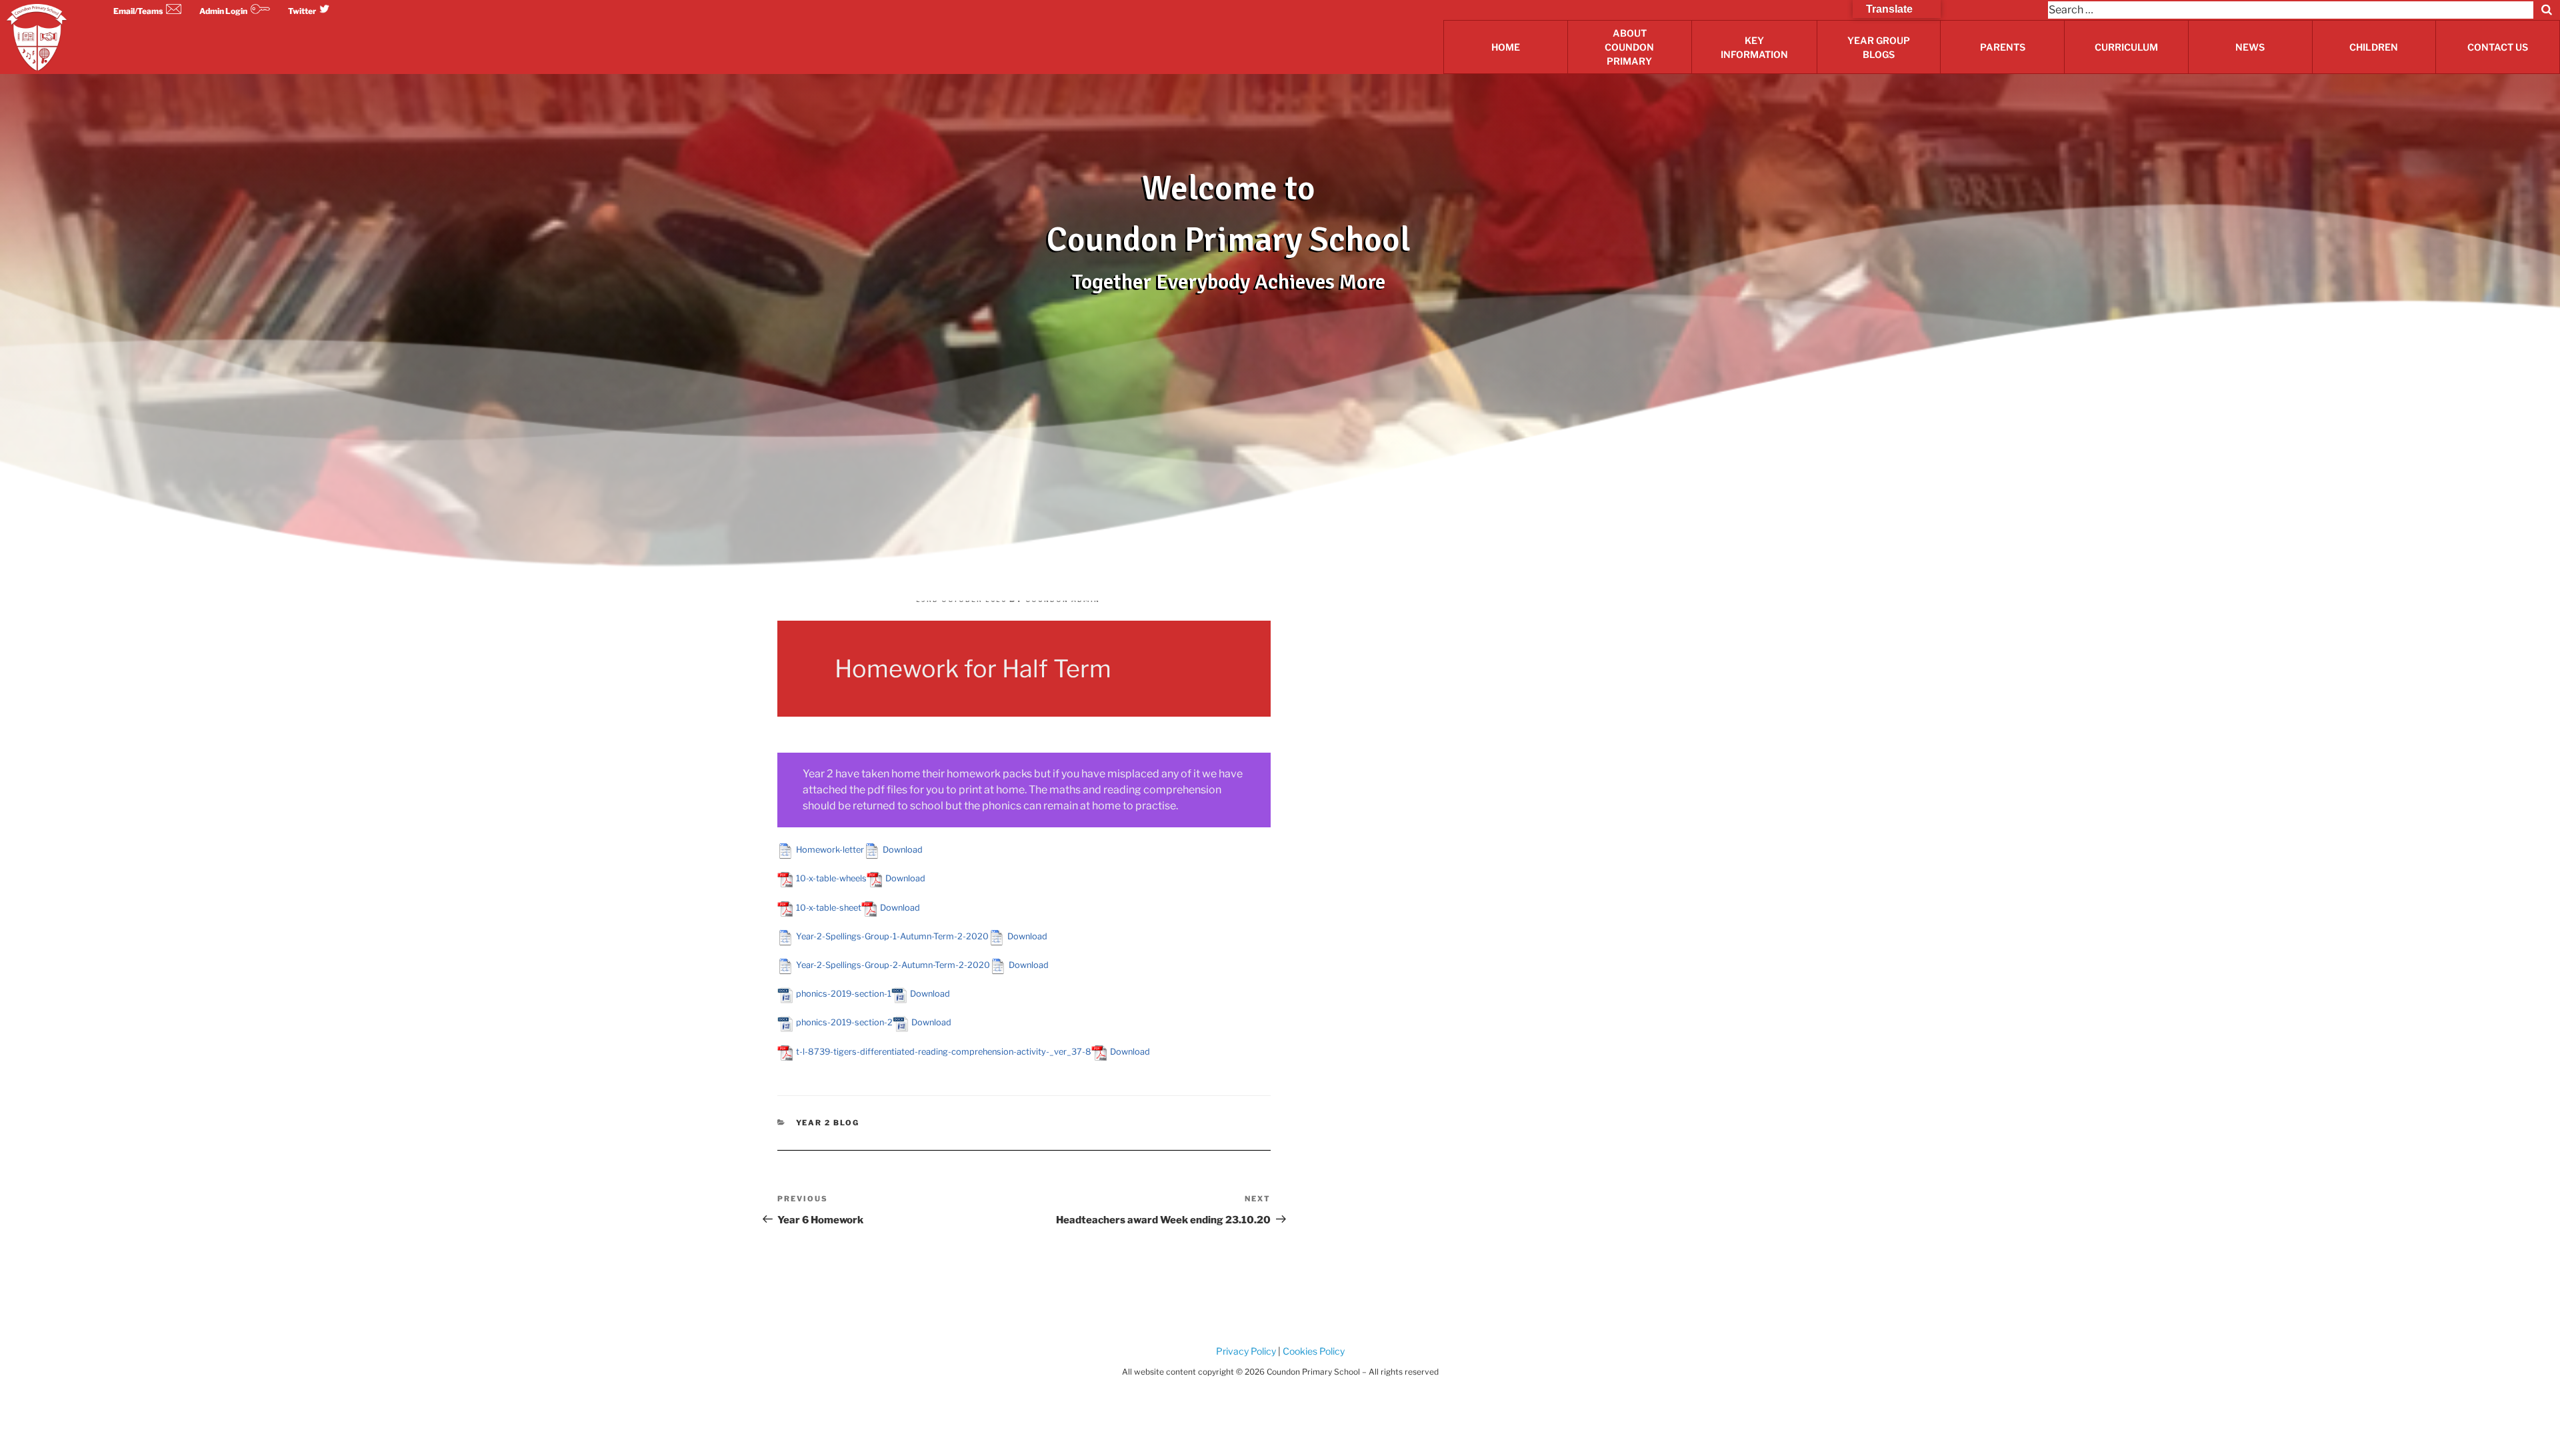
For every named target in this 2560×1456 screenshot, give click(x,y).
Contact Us (2498, 47)
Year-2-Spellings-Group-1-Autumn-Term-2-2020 (892, 936)
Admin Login (223, 11)
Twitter (302, 11)
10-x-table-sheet (829, 908)
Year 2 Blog (828, 1123)
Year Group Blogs (1879, 47)
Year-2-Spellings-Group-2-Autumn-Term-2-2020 (893, 965)
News (2250, 47)
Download (903, 850)
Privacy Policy (1246, 1351)
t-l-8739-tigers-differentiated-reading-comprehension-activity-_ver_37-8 (944, 1052)
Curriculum (2126, 47)
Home (1506, 47)
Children (2374, 47)
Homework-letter (830, 850)
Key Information (1754, 47)
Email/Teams (138, 11)
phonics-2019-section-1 (844, 994)
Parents (2003, 47)
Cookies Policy (1313, 1351)
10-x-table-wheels (831, 878)
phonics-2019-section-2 (844, 1022)
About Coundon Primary (1629, 47)
